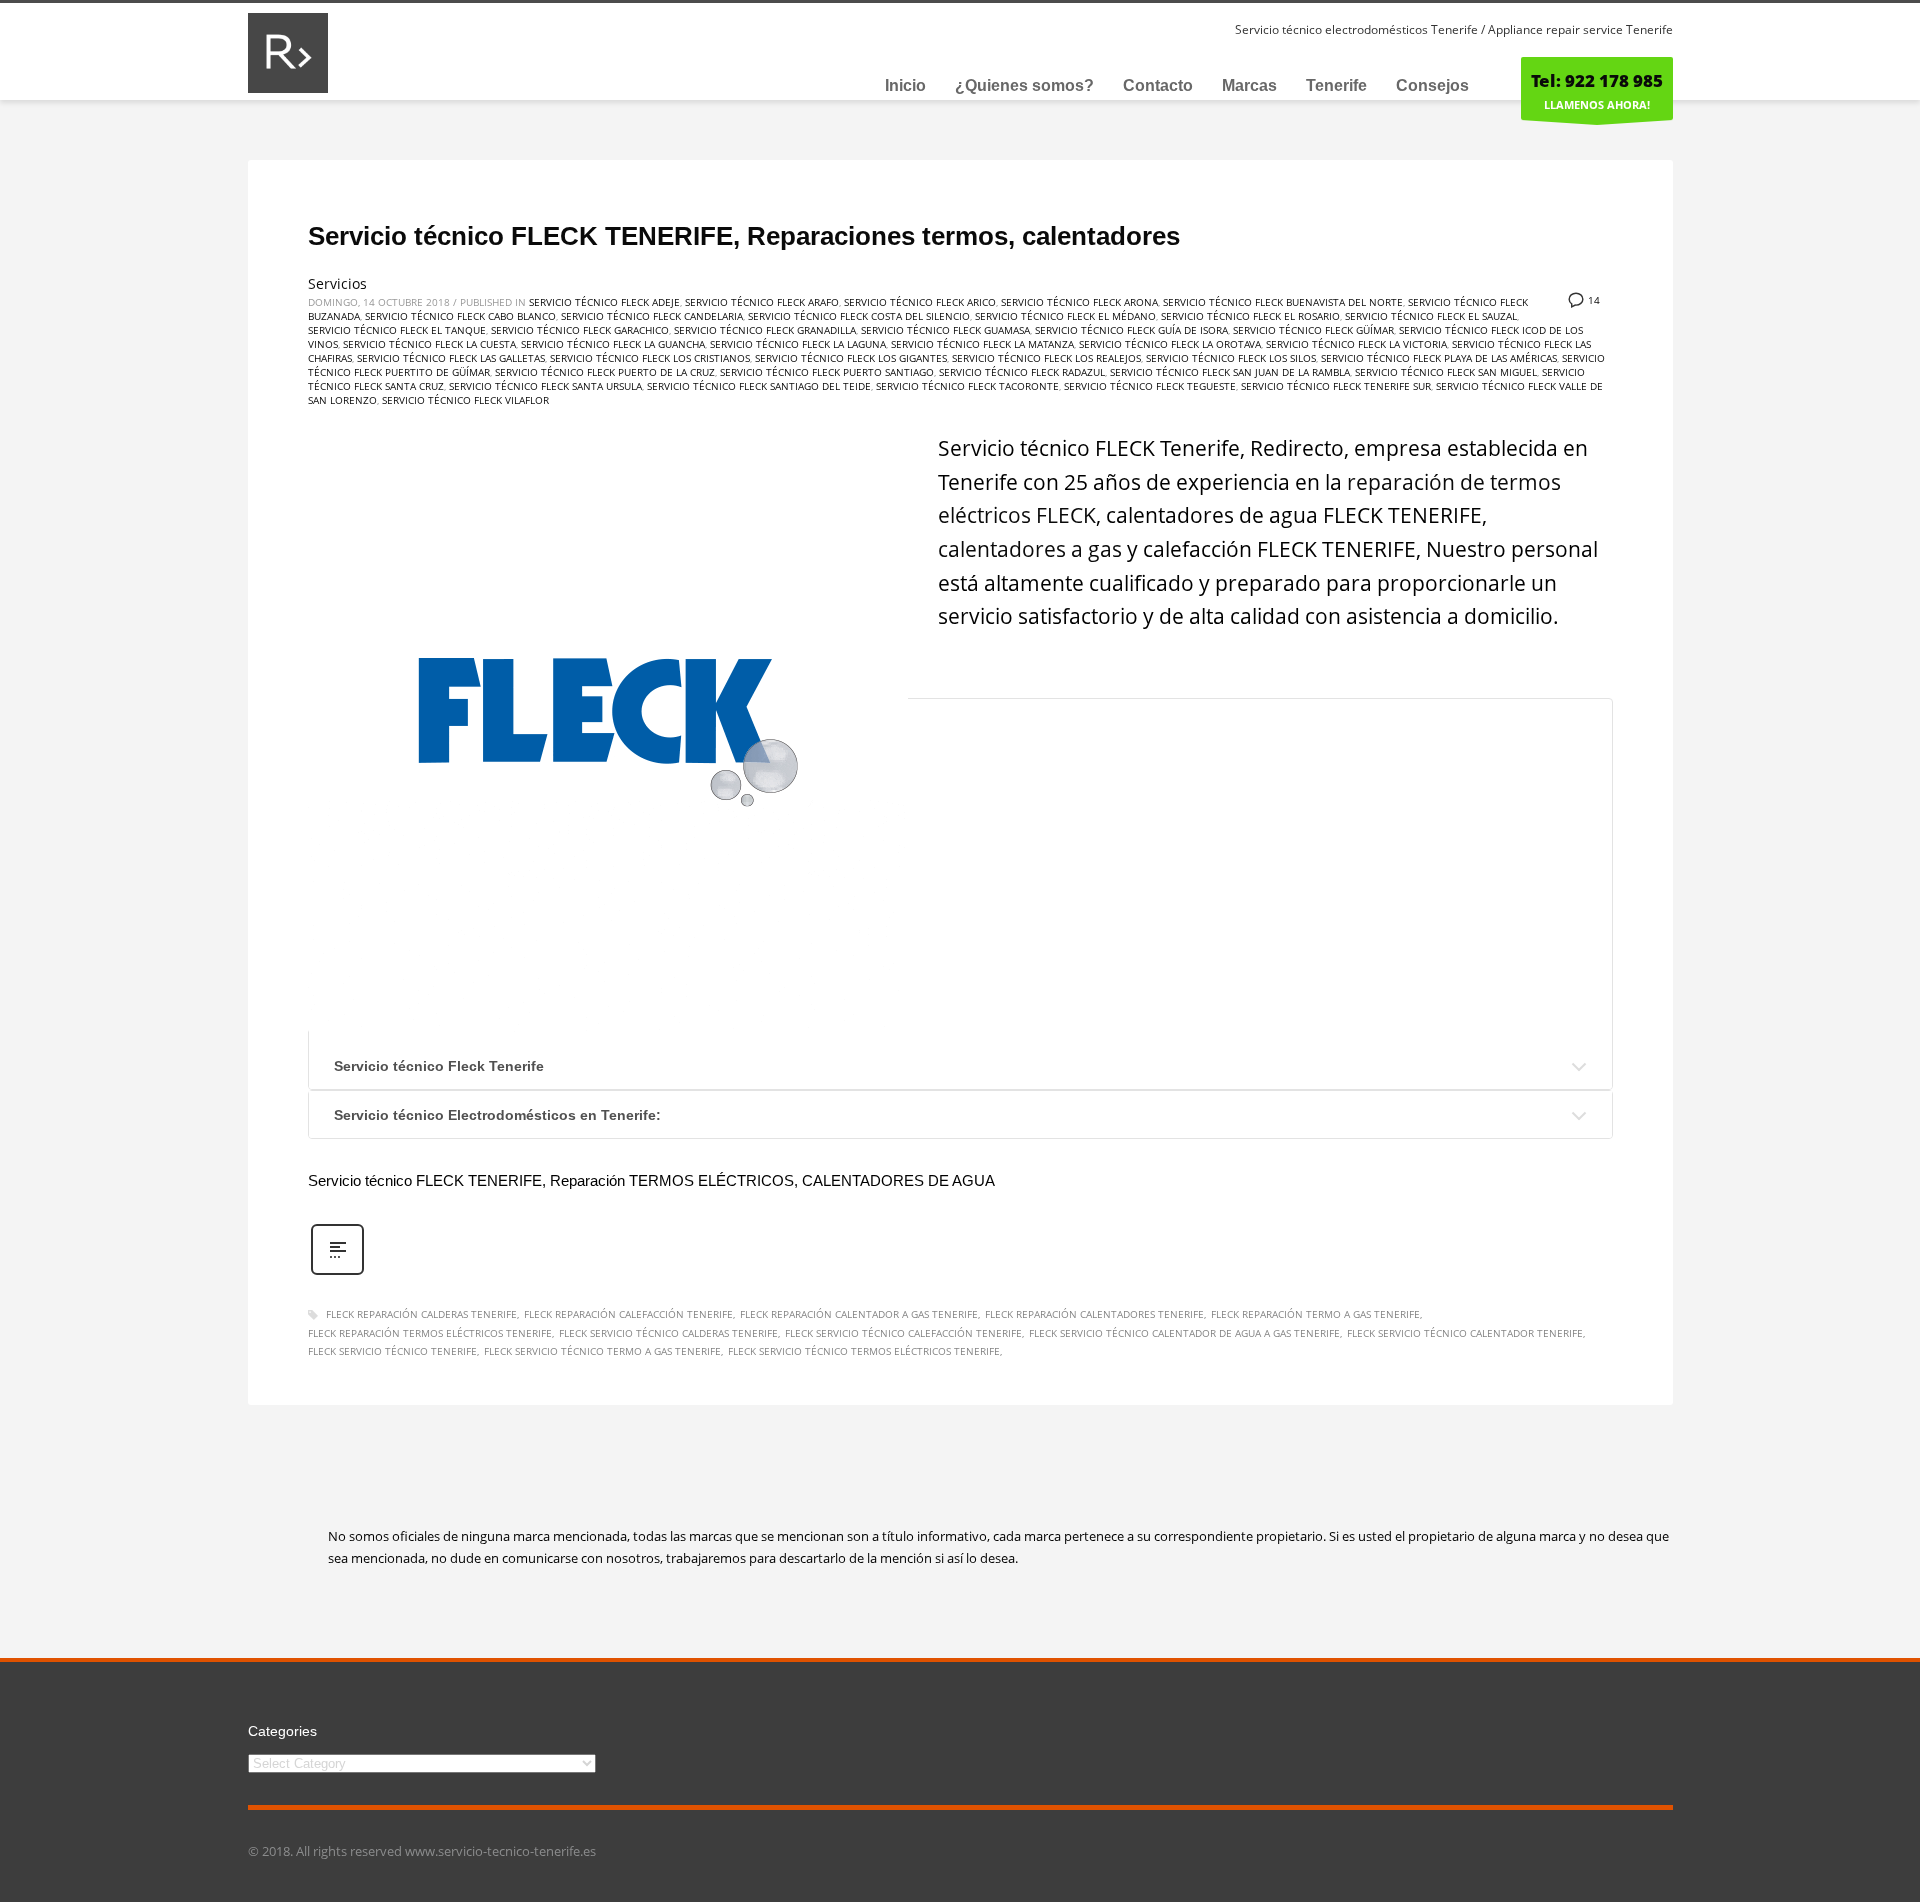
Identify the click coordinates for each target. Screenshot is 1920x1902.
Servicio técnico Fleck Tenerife (439, 1066)
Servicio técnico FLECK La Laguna (798, 344)
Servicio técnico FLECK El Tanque (397, 330)
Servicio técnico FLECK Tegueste (1150, 386)
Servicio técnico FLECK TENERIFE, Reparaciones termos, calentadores (744, 236)
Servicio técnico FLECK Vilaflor (465, 400)
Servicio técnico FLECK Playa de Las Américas (1439, 358)
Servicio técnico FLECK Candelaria (652, 316)
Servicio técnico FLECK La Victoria (1356, 344)
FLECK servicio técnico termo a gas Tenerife (602, 1351)
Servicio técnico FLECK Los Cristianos (650, 358)
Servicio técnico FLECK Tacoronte (967, 386)
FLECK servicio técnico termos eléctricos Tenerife (864, 1351)
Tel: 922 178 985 (1597, 80)
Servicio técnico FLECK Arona (1079, 302)
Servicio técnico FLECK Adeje (604, 302)
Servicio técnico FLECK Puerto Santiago (827, 372)
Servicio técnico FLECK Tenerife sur (1336, 386)
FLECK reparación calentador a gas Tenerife (859, 1314)
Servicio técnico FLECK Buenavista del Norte (1283, 302)
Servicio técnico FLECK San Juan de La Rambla (1230, 372)
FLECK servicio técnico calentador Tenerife (1465, 1333)
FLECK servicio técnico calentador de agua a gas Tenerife (1184, 1333)
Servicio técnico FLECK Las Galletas (451, 358)
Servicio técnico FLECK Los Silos (1231, 358)
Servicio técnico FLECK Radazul (1022, 372)
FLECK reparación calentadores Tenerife (1094, 1314)
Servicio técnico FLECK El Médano (1065, 316)
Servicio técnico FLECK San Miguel (1446, 372)
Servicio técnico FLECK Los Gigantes (851, 358)
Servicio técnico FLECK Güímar (1313, 330)
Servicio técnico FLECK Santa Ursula (545, 386)
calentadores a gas (1030, 549)
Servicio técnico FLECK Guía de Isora (1131, 330)
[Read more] (337, 1272)
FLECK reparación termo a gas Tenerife (1315, 1314)
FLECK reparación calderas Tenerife (421, 1314)
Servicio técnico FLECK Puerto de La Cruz (605, 372)
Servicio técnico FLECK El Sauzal (1431, 316)
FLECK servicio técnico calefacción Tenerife (903, 1333)
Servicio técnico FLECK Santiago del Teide (759, 386)
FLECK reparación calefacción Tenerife (628, 1314)
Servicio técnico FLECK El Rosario (1250, 316)
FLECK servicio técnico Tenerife (392, 1351)
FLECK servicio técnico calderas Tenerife (668, 1333)
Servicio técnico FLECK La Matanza (982, 344)
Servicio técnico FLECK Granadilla (765, 330)
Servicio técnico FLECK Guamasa (945, 330)
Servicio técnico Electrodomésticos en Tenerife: (497, 1115)
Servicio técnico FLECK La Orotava (1170, 344)
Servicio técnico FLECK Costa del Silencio (859, 316)
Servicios (337, 283)
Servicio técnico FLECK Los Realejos (1046, 358)
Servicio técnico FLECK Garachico (580, 330)
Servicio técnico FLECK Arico (920, 302)
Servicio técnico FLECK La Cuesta (429, 344)
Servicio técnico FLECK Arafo (762, 302)
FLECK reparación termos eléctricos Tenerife (430, 1333)
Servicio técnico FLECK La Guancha (613, 344)
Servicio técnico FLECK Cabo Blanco (460, 316)
